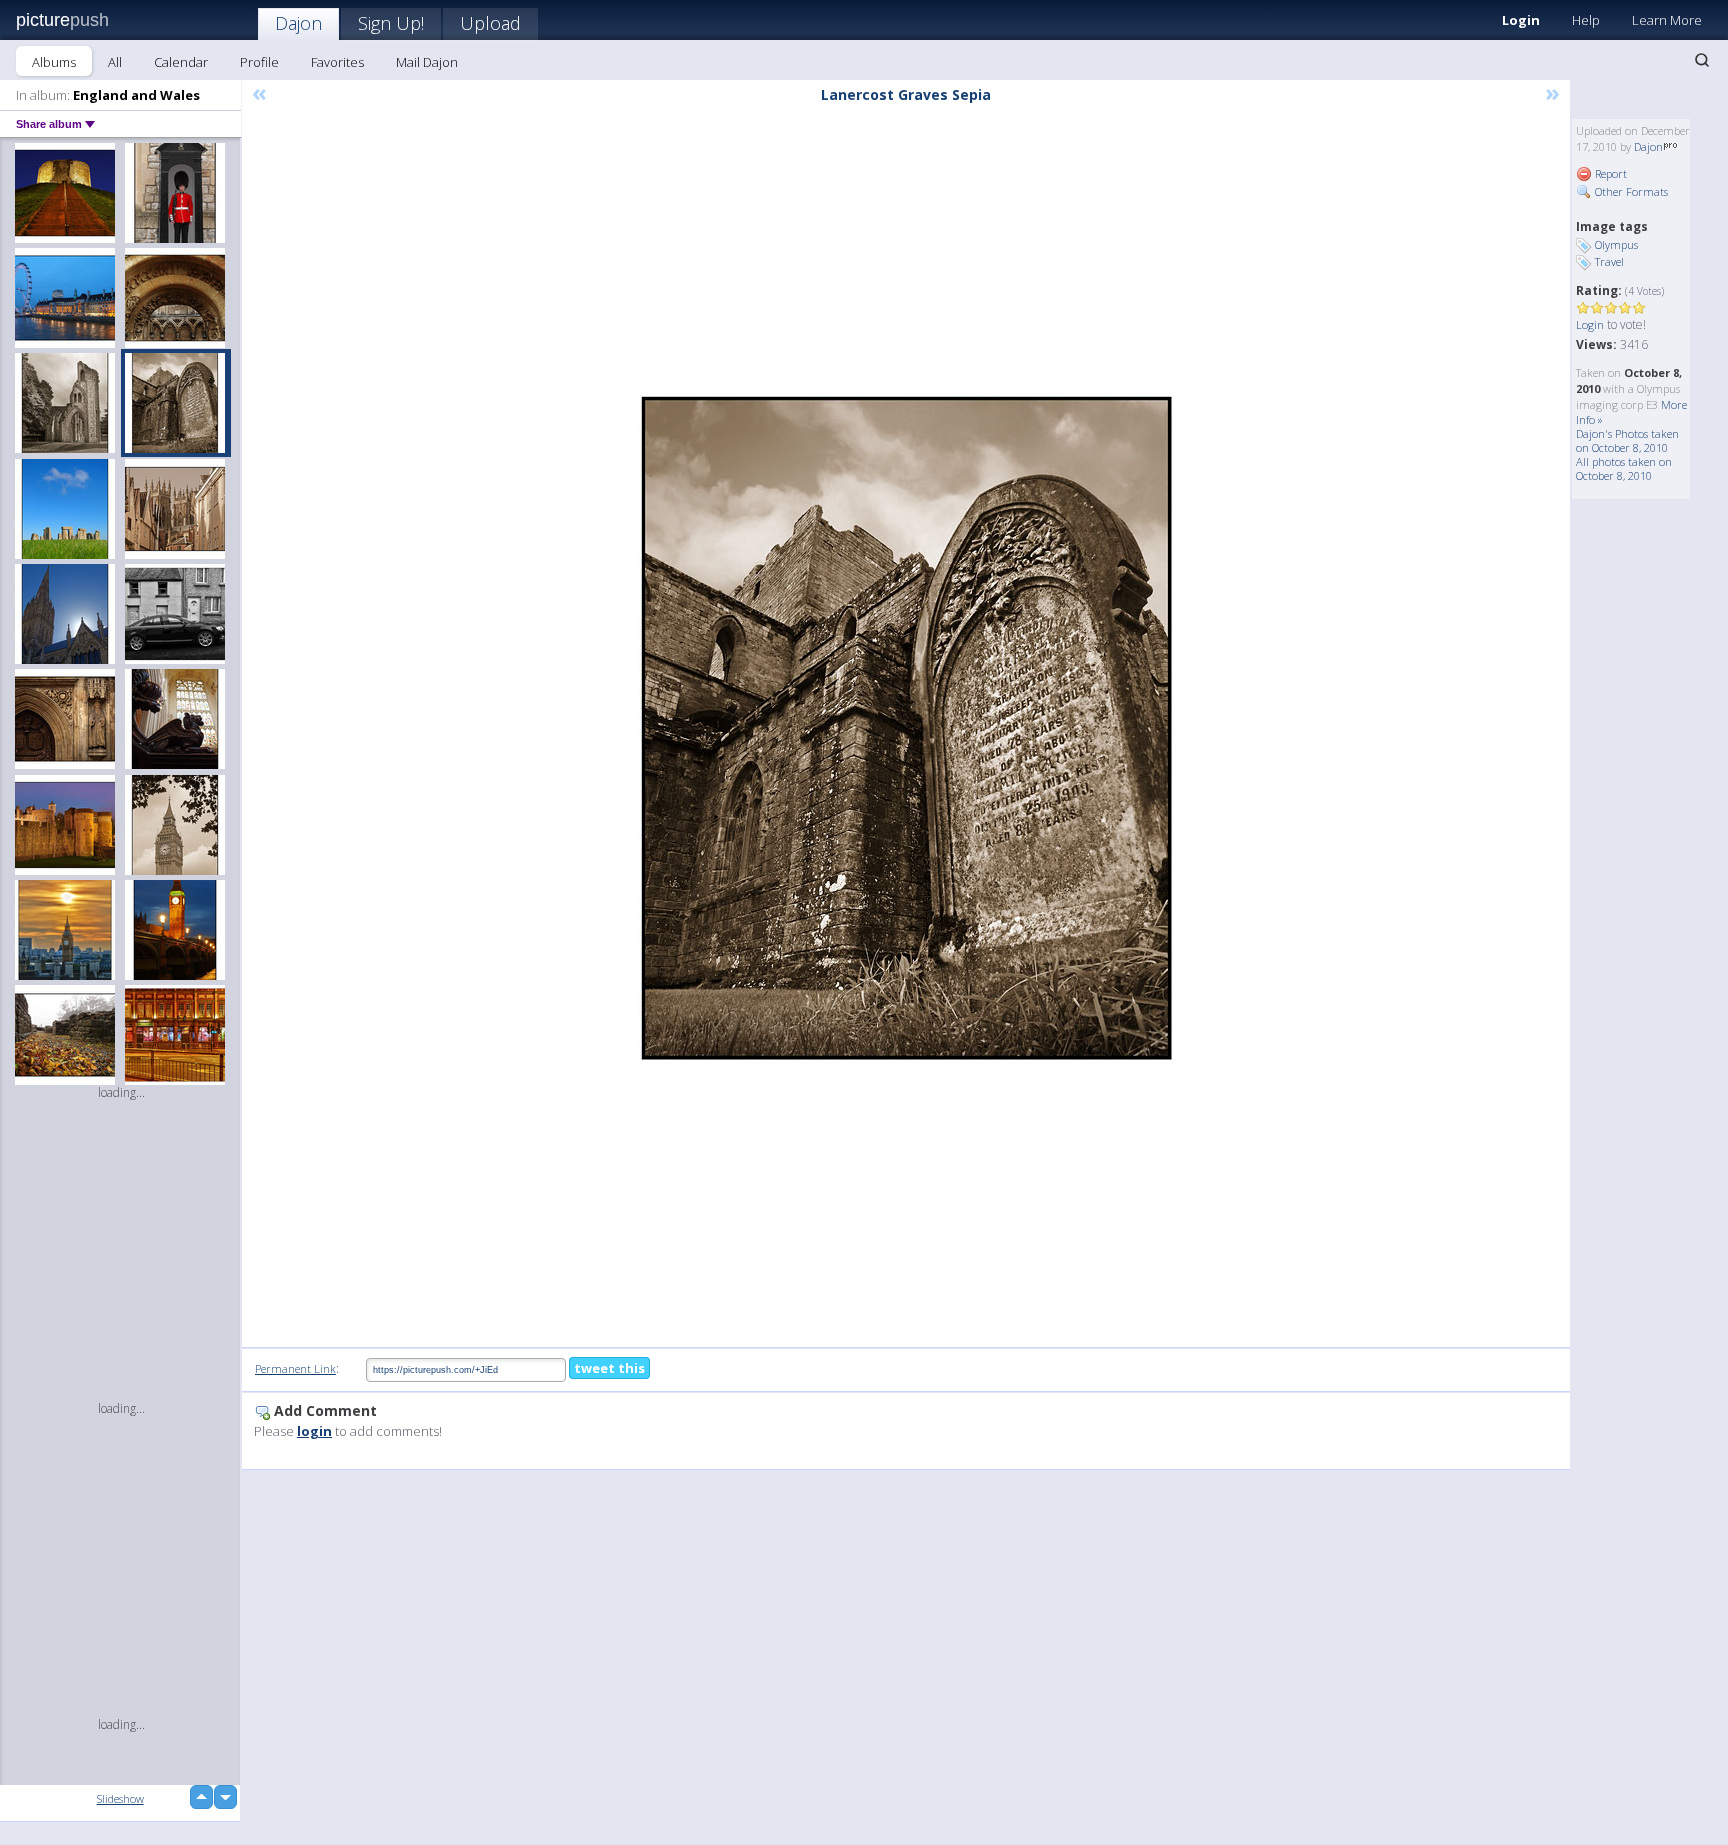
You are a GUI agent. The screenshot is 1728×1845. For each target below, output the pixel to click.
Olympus (1616, 244)
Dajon (298, 23)
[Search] (1702, 60)
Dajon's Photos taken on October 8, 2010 (1627, 440)
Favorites (337, 62)
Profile (259, 62)
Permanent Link (295, 1368)
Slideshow (120, 1798)
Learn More (1667, 20)
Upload (490, 23)
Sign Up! (391, 23)
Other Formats (1630, 191)
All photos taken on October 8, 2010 (1624, 468)
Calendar (181, 62)
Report (1609, 173)
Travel (1609, 261)
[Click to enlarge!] (906, 728)
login (314, 1431)
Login (1521, 20)
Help (1586, 20)
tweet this (609, 1368)
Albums (54, 62)
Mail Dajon (427, 62)
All (115, 62)
